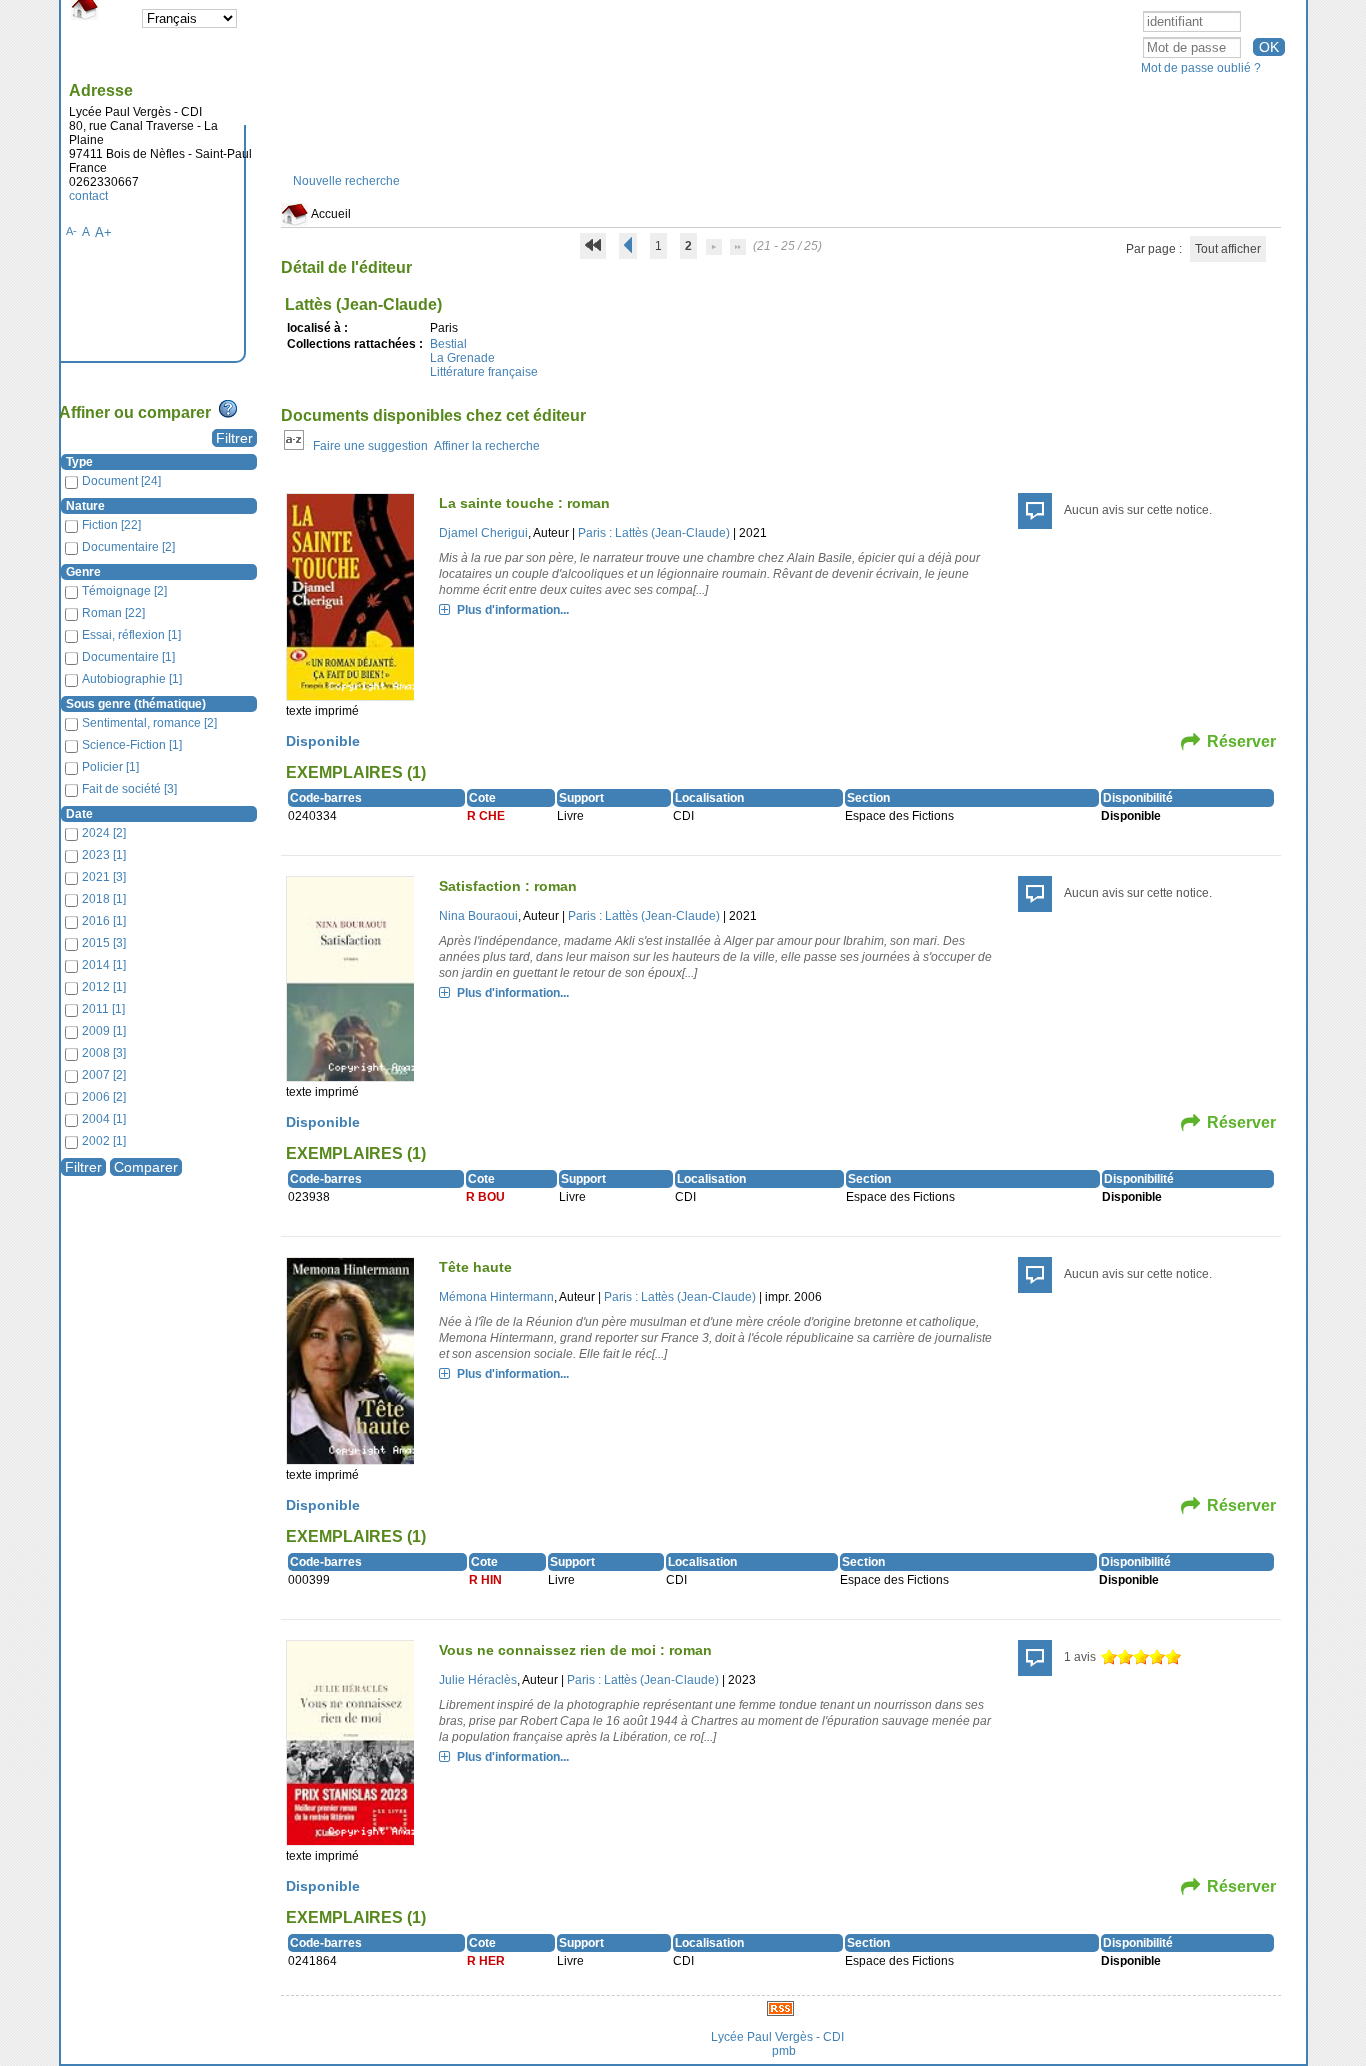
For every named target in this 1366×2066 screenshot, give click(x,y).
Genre (83, 572)
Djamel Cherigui (483, 533)
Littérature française (484, 372)
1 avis (1080, 1657)
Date (79, 814)
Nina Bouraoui (478, 916)
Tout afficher (1228, 249)
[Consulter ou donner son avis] (1141, 1657)
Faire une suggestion (370, 446)
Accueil (330, 214)
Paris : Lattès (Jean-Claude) (654, 533)
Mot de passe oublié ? (1201, 68)
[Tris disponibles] (294, 446)
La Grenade (462, 358)
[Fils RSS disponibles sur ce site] (780, 2008)
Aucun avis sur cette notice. (1138, 510)
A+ (103, 232)
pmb (784, 2051)
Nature (85, 506)
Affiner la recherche (487, 446)
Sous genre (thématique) (136, 704)
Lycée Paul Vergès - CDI (777, 2037)
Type (79, 462)
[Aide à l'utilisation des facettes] (228, 409)
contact (88, 196)
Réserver (1241, 741)
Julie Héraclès (478, 1680)
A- (71, 231)
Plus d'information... (513, 610)
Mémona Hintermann (496, 1297)
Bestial (448, 344)
